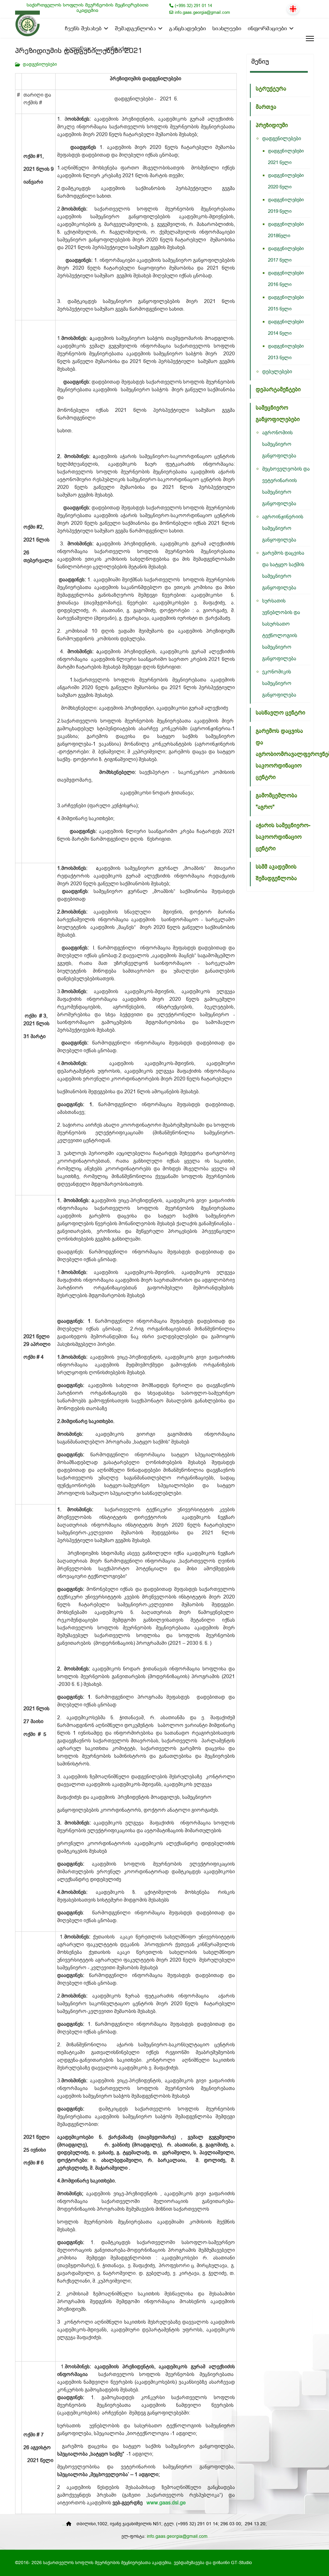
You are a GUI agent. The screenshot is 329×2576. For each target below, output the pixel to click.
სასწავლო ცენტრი (280, 713)
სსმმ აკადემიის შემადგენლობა (276, 873)
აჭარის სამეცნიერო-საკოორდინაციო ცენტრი (283, 837)
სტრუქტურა (271, 89)
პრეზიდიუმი (272, 125)
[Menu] (307, 39)
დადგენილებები (40, 65)
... (64, 2524)
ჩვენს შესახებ (83, 29)
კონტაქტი (117, 49)
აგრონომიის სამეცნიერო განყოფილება (279, 444)
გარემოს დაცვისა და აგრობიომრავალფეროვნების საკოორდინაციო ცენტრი (283, 754)
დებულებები (277, 372)
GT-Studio (241, 2563)
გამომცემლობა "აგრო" (276, 801)
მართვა (266, 107)
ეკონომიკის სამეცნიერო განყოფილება (279, 684)
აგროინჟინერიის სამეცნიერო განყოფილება (283, 529)
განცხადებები (187, 29)
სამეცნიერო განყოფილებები (278, 414)
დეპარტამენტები (278, 390)
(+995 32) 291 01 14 (193, 6)
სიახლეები (227, 29)
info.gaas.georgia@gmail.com (202, 13)
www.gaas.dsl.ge (166, 2503)
